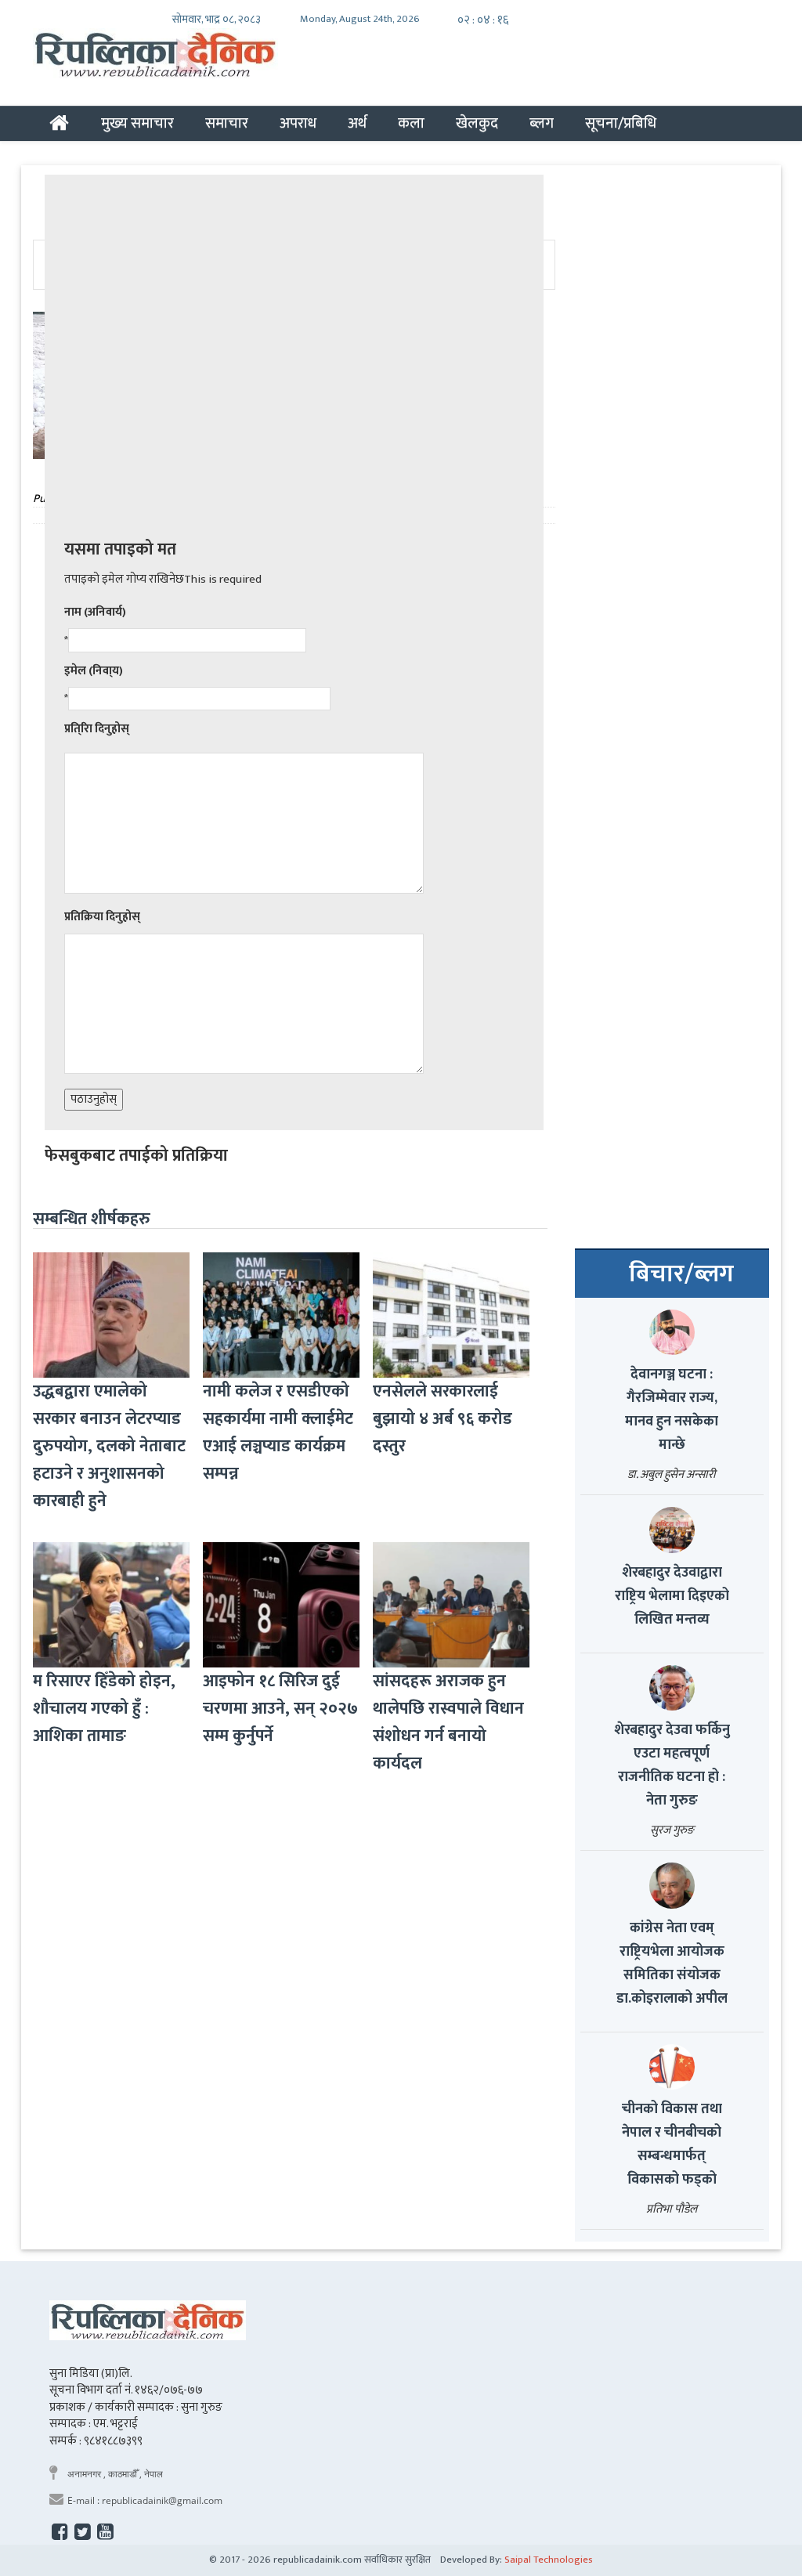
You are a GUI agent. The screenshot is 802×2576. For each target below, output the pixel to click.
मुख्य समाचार (137, 123)
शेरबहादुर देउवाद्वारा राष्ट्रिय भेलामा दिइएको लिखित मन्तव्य (672, 1596)
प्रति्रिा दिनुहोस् (97, 729)
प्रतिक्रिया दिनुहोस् (102, 917)
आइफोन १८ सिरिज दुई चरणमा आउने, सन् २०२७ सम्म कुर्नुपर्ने (280, 1709)
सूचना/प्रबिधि (621, 123)
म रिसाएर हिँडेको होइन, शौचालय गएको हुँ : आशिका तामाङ (104, 1709)
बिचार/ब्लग (681, 1274)
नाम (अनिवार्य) (95, 612)
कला (411, 123)
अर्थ (357, 123)
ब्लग (542, 123)
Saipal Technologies (549, 2560)
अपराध (298, 123)
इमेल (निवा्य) (94, 671)
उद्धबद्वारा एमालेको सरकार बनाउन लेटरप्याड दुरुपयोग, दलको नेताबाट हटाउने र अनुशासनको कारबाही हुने (109, 1446)
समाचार (227, 123)
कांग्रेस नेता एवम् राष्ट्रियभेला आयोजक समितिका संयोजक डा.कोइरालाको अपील (672, 1964)
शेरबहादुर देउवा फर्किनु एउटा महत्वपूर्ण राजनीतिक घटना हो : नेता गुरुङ (672, 1765)
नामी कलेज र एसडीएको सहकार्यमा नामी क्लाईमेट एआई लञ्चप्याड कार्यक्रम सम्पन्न (278, 1433)
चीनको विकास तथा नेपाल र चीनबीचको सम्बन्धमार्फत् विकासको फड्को (672, 2144)
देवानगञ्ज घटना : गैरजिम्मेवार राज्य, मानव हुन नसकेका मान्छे (672, 1410)
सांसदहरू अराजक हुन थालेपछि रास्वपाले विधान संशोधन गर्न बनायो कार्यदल (448, 1722)
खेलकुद (477, 123)
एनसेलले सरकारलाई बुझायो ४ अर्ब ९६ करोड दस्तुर (443, 1419)
